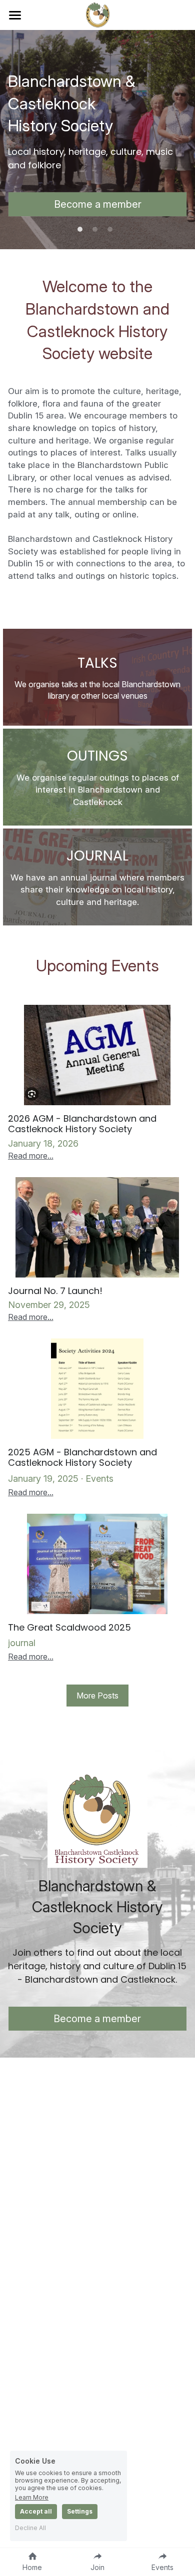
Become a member (98, 204)
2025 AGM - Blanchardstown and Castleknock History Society (82, 1458)
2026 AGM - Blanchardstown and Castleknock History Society (82, 1124)
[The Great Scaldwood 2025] (98, 1564)
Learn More (32, 2497)
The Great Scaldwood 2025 (69, 1627)
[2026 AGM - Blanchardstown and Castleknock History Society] (98, 1055)
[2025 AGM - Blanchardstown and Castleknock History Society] (98, 1389)
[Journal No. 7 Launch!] (98, 1227)
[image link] (98, 14)
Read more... (31, 1156)
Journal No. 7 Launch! (55, 1291)
